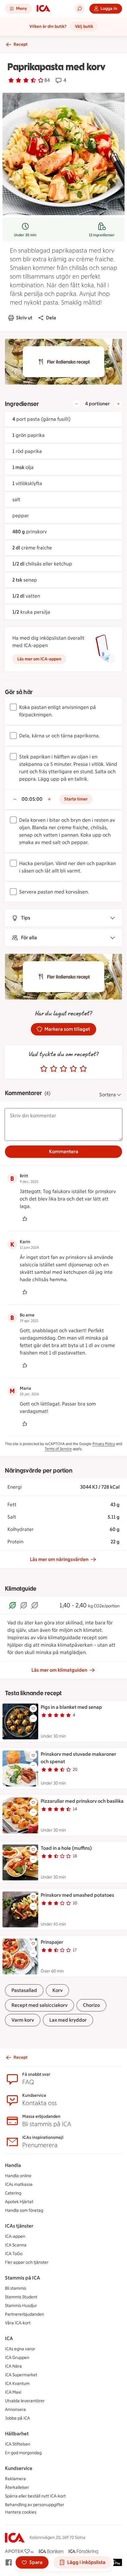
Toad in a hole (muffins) (66, 1848)
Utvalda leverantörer (25, 2401)
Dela (51, 318)
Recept (20, 44)
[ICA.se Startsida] (43, 9)
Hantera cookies (21, 2512)
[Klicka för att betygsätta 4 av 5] (73, 1069)
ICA (9, 2338)
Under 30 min (25, 235)
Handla (13, 2165)
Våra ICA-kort (18, 2323)
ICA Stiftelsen (18, 2444)
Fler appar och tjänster (27, 2262)
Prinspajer (52, 1942)
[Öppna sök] (80, 9)
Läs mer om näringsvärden (59, 1559)
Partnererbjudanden (25, 2314)
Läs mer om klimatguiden (59, 1670)
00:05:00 (32, 799)
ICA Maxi (13, 2392)
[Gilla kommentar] (25, 1219)
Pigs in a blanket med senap (71, 1707)
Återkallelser (17, 2487)
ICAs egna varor (20, 2349)
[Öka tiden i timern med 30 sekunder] (49, 799)
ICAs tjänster (19, 2226)
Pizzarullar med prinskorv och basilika (82, 1801)
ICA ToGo (14, 2254)
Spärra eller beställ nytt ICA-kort (35, 2496)
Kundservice (19, 2468)
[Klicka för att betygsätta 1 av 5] (44, 1069)
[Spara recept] (33, 1708)
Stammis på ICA (23, 2278)
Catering (13, 2193)
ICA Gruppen (17, 2358)
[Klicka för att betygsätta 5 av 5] (83, 1069)
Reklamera (15, 2479)
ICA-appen (15, 2236)
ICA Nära (13, 2366)
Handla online (18, 2176)
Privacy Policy (104, 1444)
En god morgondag (23, 2453)
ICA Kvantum (17, 2384)
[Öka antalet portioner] (118, 404)
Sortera (108, 1095)
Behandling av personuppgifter (35, 2505)
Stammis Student (21, 2297)
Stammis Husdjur (21, 2306)
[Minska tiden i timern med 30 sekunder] (15, 799)
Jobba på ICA (17, 2418)
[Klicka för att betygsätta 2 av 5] (54, 1069)
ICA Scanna (16, 2245)
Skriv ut (24, 318)
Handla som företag (24, 2210)
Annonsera (15, 2410)
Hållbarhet (17, 2434)
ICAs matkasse (19, 2184)
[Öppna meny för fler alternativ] (33, 1718)
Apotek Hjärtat (19, 2202)
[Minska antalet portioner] (76, 404)
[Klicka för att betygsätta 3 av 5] (63, 1069)
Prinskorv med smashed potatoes (77, 1895)
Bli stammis (16, 2288)
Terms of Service (58, 1449)
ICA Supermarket (21, 2375)
